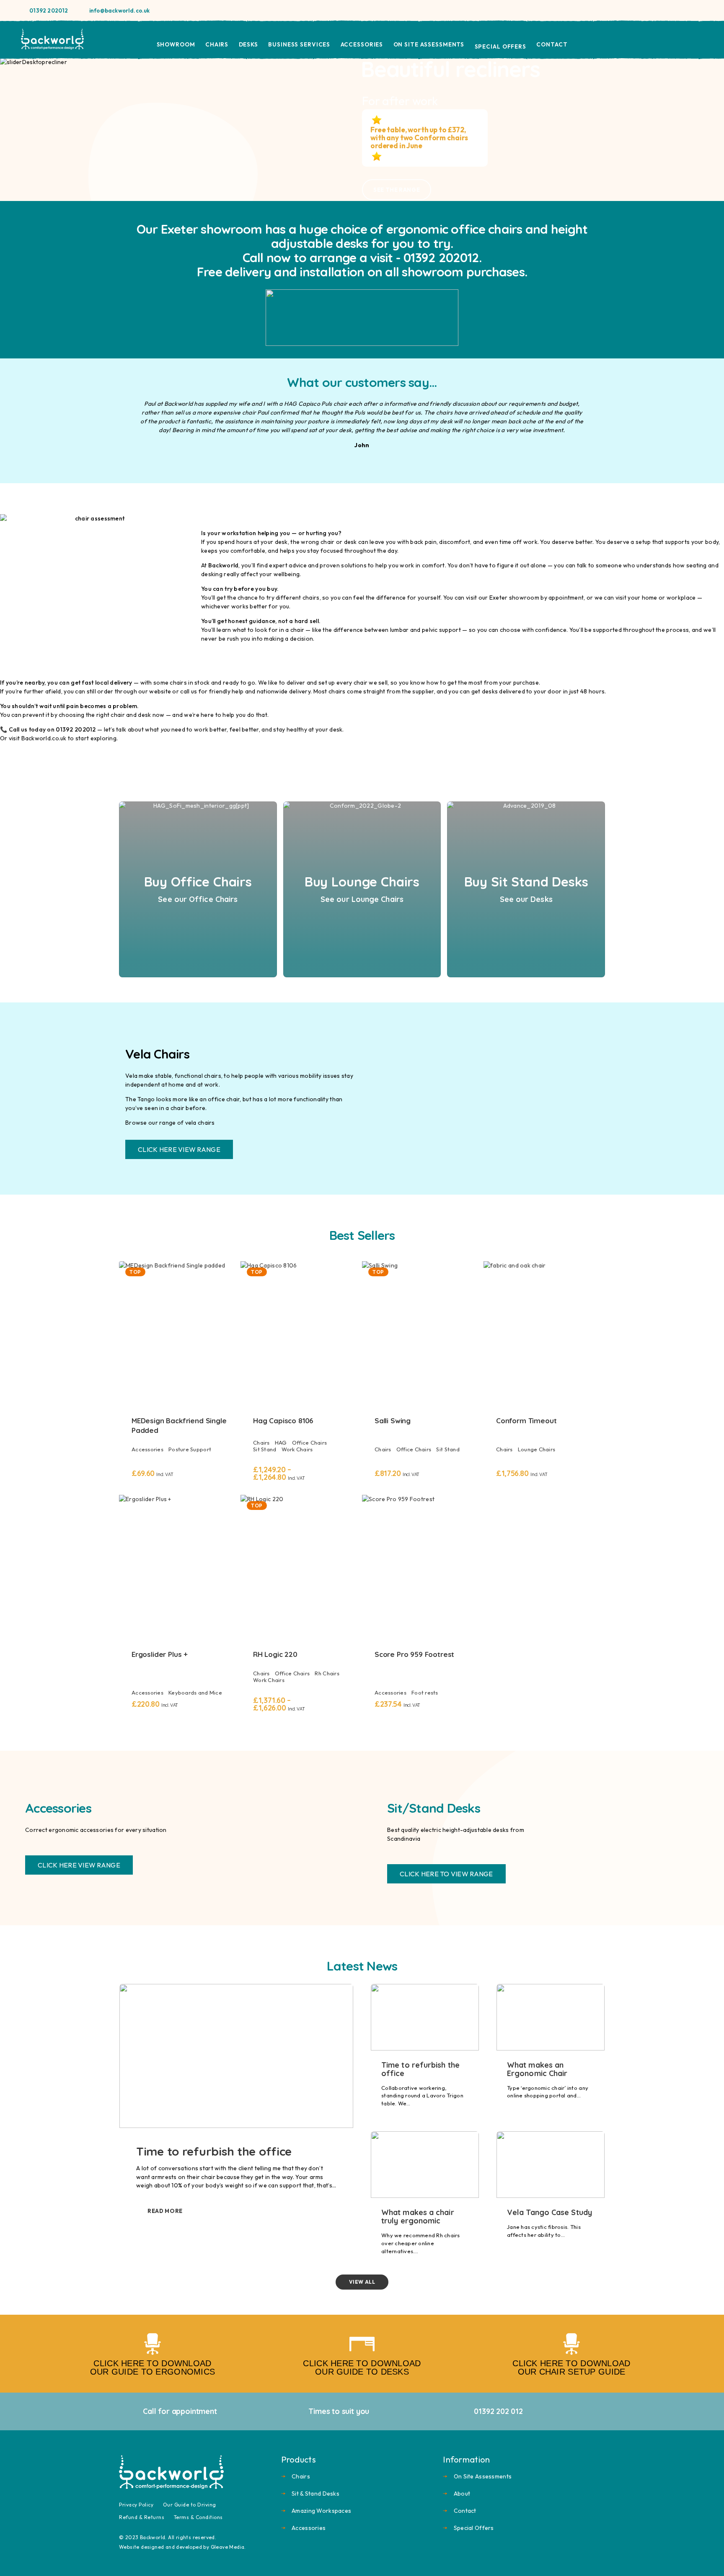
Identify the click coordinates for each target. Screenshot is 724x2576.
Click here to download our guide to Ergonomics (153, 2367)
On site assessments (429, 44)
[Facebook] (674, 10)
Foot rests (425, 1692)
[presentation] (29, 129)
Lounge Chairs (537, 1449)
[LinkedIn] (701, 10)
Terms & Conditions (198, 2517)
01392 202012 (49, 10)
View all (362, 2282)
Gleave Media (228, 2547)
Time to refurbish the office (214, 2151)
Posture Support (190, 1449)
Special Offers (500, 46)
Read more (165, 2211)
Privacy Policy (136, 2505)
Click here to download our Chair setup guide (571, 2367)
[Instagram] (687, 10)
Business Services (299, 44)
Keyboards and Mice (195, 1692)
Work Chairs (297, 1449)
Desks (248, 44)
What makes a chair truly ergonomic (418, 2217)
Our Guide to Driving (190, 2505)
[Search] (661, 40)
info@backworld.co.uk (120, 10)
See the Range (397, 190)
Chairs (217, 44)
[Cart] (700, 39)
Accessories (362, 44)
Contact (552, 44)
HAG (281, 1443)
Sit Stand (265, 1449)
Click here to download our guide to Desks (362, 2367)
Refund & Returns (142, 2517)
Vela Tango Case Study (549, 2212)
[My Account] (680, 40)
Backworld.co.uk (44, 738)
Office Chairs (309, 1443)
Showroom (176, 44)
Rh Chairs (327, 1673)
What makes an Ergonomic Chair (537, 2069)
